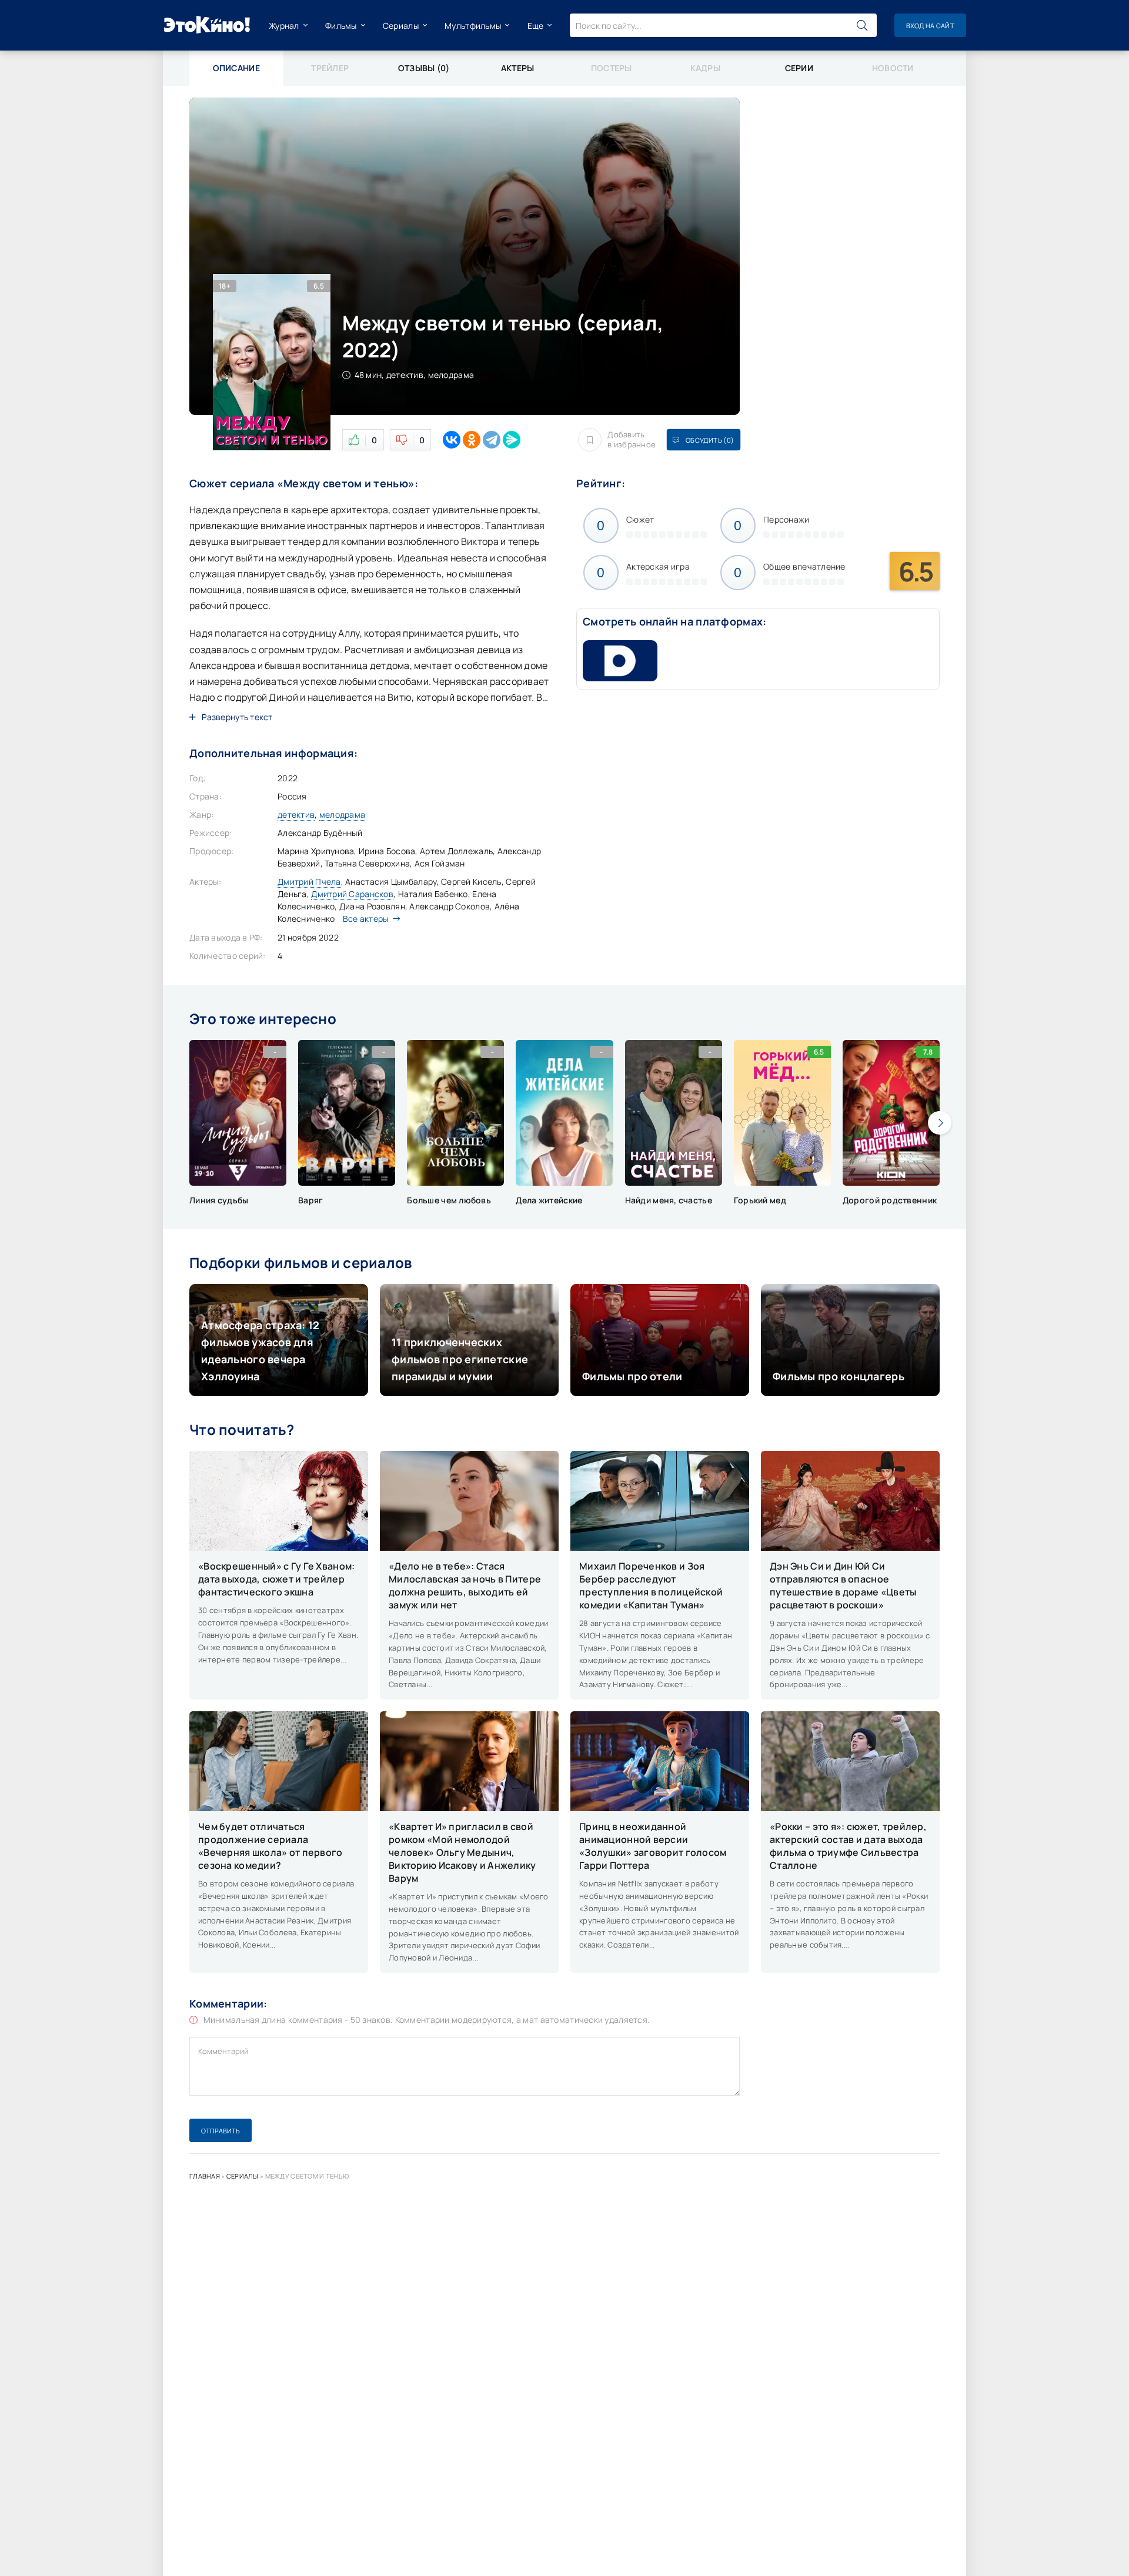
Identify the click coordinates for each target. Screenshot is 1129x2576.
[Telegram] (492, 440)
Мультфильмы (473, 26)
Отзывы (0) (424, 68)
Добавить (632, 440)
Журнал (284, 26)
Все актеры (366, 919)
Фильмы (341, 26)
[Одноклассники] (472, 440)
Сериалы (401, 26)
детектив (296, 814)
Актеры (518, 68)
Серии (799, 68)
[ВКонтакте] (452, 440)
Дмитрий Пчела (309, 881)
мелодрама (343, 814)
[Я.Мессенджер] (512, 440)
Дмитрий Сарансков (352, 894)
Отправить (221, 2131)
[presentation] (940, 1123)
